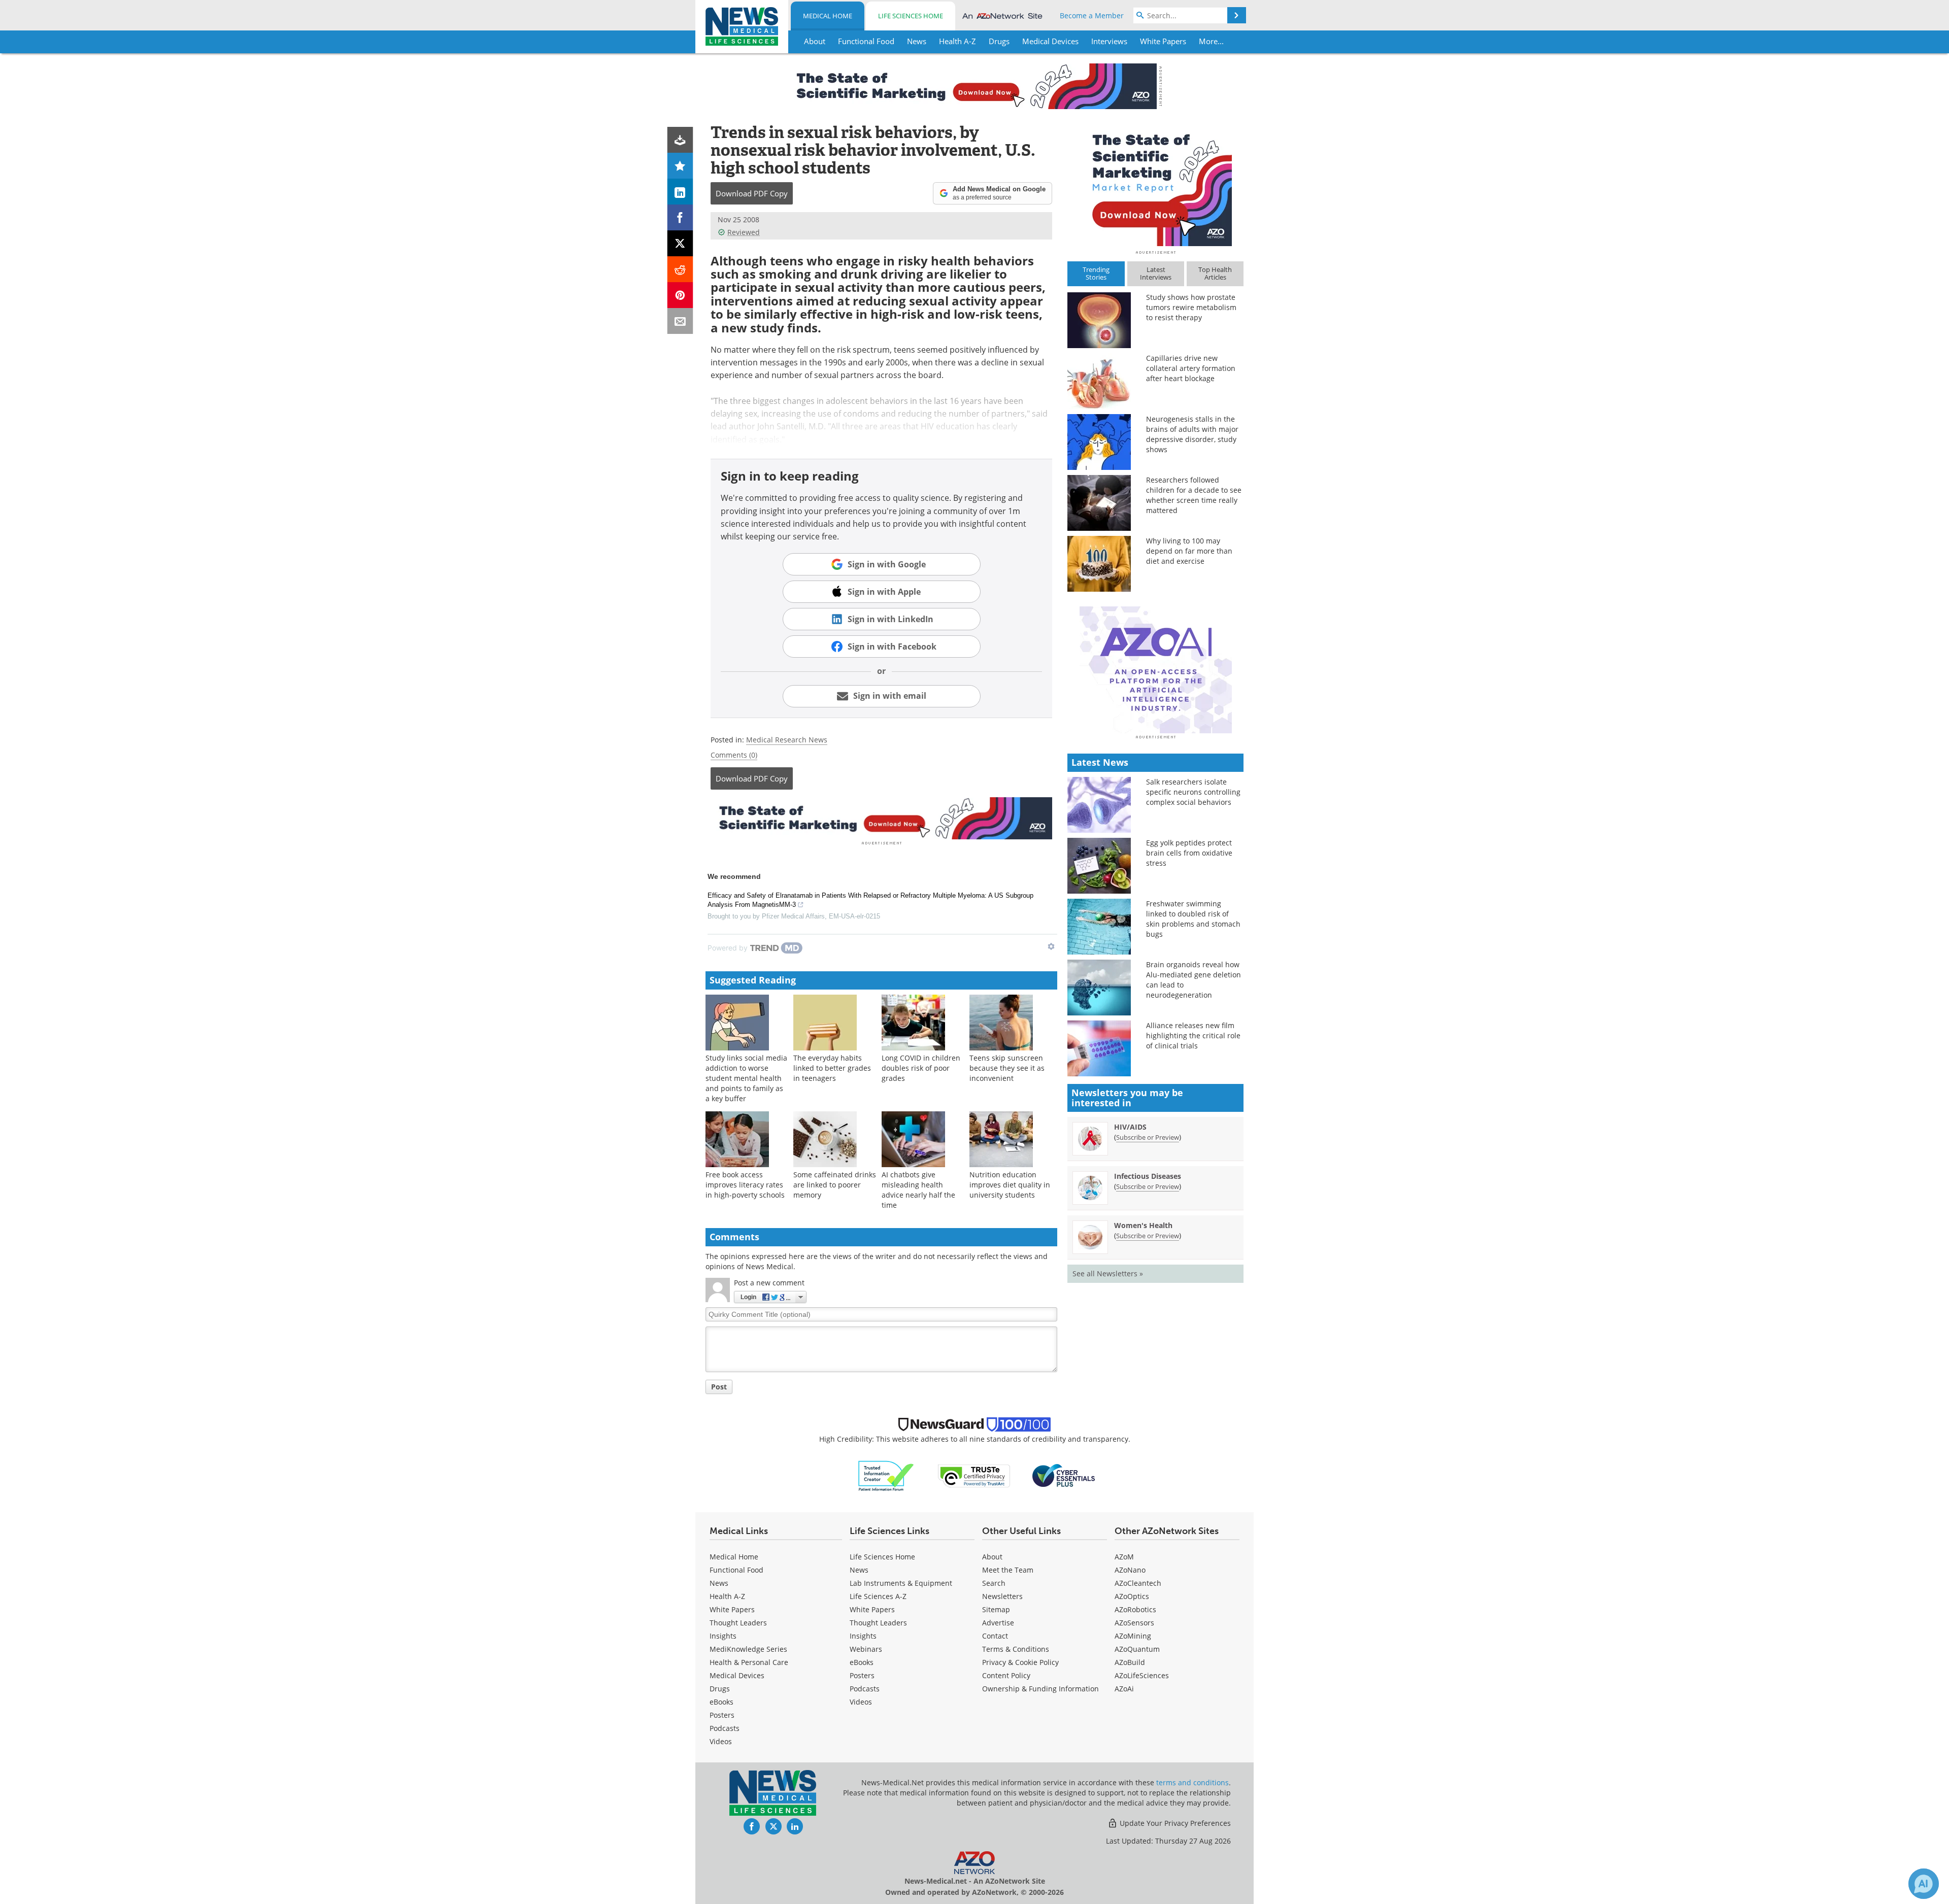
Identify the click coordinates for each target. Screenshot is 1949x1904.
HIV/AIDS (1130, 1127)
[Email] (680, 321)
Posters (722, 1715)
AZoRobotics (1135, 1609)
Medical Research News (787, 740)
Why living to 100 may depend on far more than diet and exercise (1189, 551)
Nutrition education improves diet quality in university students (1010, 1185)
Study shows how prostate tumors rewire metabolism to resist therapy (1191, 307)
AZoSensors (1134, 1623)
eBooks (721, 1702)
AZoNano (1130, 1570)
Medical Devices (737, 1675)
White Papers (732, 1609)
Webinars (866, 1649)
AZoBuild (1130, 1662)
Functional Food (736, 1570)
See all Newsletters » (1108, 1273)
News (719, 1583)
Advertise (998, 1623)
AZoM (1124, 1557)
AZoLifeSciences (1142, 1675)
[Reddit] (680, 269)
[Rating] (680, 166)
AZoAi (1124, 1689)
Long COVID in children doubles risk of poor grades (921, 1068)
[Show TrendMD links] (1051, 946)
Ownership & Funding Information (1040, 1689)
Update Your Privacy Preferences (1174, 1823)
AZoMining (1133, 1636)
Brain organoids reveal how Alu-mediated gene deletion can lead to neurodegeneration (1194, 980)
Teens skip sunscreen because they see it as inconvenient (1007, 1068)
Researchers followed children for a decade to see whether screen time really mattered (1194, 495)
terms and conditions (1192, 1782)
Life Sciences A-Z (878, 1596)
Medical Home (828, 16)
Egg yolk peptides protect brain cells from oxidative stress (1189, 853)
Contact (995, 1636)
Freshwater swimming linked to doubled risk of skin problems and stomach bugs (1193, 919)
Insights (723, 1636)
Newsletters (1002, 1596)
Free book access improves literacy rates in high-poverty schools (745, 1185)
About (992, 1557)
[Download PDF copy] (680, 140)
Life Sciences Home (911, 16)
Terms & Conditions (1016, 1649)
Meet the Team (1008, 1570)
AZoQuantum (1137, 1649)
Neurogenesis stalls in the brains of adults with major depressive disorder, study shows (1192, 434)
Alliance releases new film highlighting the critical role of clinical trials (1193, 1035)
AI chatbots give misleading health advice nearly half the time (918, 1190)
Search (994, 1583)
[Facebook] (680, 217)
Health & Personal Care (749, 1662)
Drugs (720, 1689)
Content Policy (1006, 1675)
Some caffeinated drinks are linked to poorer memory (835, 1185)
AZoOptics (1132, 1596)
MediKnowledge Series (748, 1649)
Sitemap (996, 1609)
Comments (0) (734, 755)
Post (719, 1387)
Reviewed (744, 232)
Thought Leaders (738, 1623)
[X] (680, 243)
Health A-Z (727, 1596)
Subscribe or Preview (1148, 1137)
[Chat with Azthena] (1924, 1884)
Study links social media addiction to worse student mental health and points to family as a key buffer (746, 1078)
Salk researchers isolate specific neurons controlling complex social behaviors (1193, 792)
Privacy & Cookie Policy (1020, 1662)
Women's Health (1143, 1225)
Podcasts (725, 1728)
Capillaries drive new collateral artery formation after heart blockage (1191, 368)
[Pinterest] (680, 295)
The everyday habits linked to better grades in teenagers (832, 1068)
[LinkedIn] (680, 192)
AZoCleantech (1138, 1583)
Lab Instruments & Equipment (901, 1583)
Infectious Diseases (1148, 1176)
